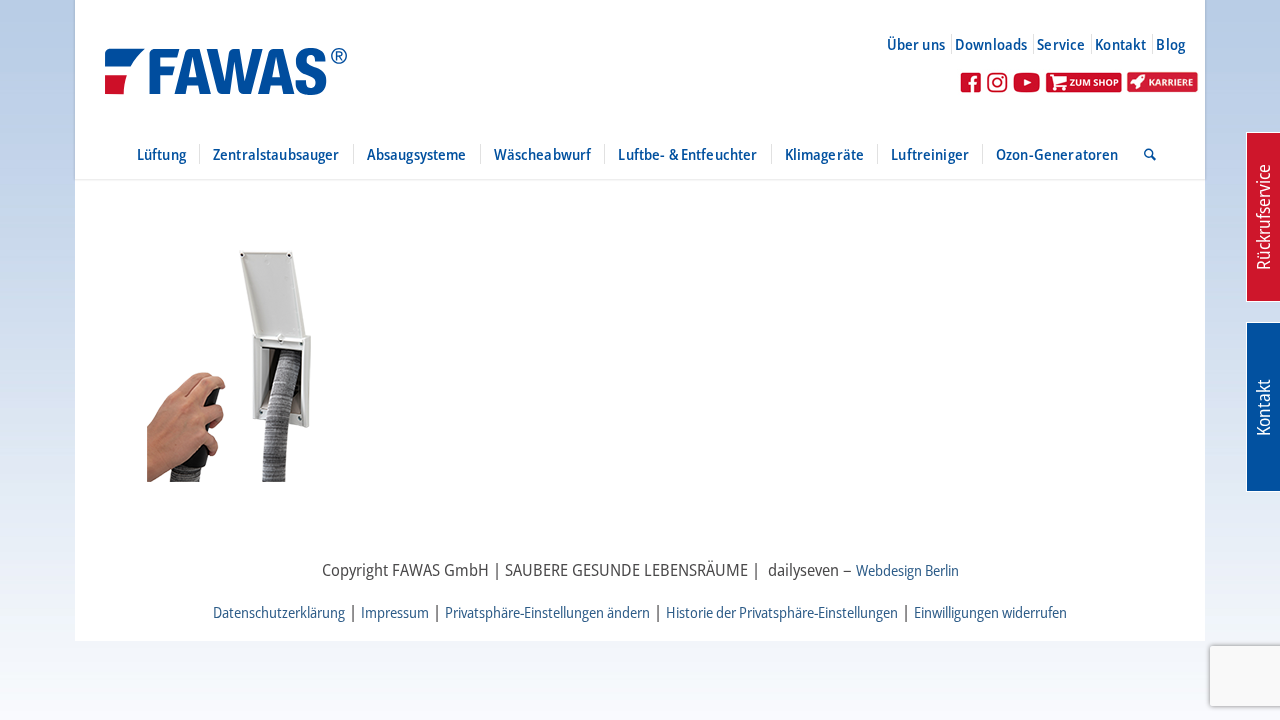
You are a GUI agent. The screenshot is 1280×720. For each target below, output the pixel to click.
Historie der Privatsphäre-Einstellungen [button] (782, 612)
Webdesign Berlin (907, 570)
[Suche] (1143, 154)
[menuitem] (924, 44)
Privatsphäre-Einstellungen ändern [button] (547, 612)
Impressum (395, 612)
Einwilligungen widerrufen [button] (990, 612)
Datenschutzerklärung (279, 612)
